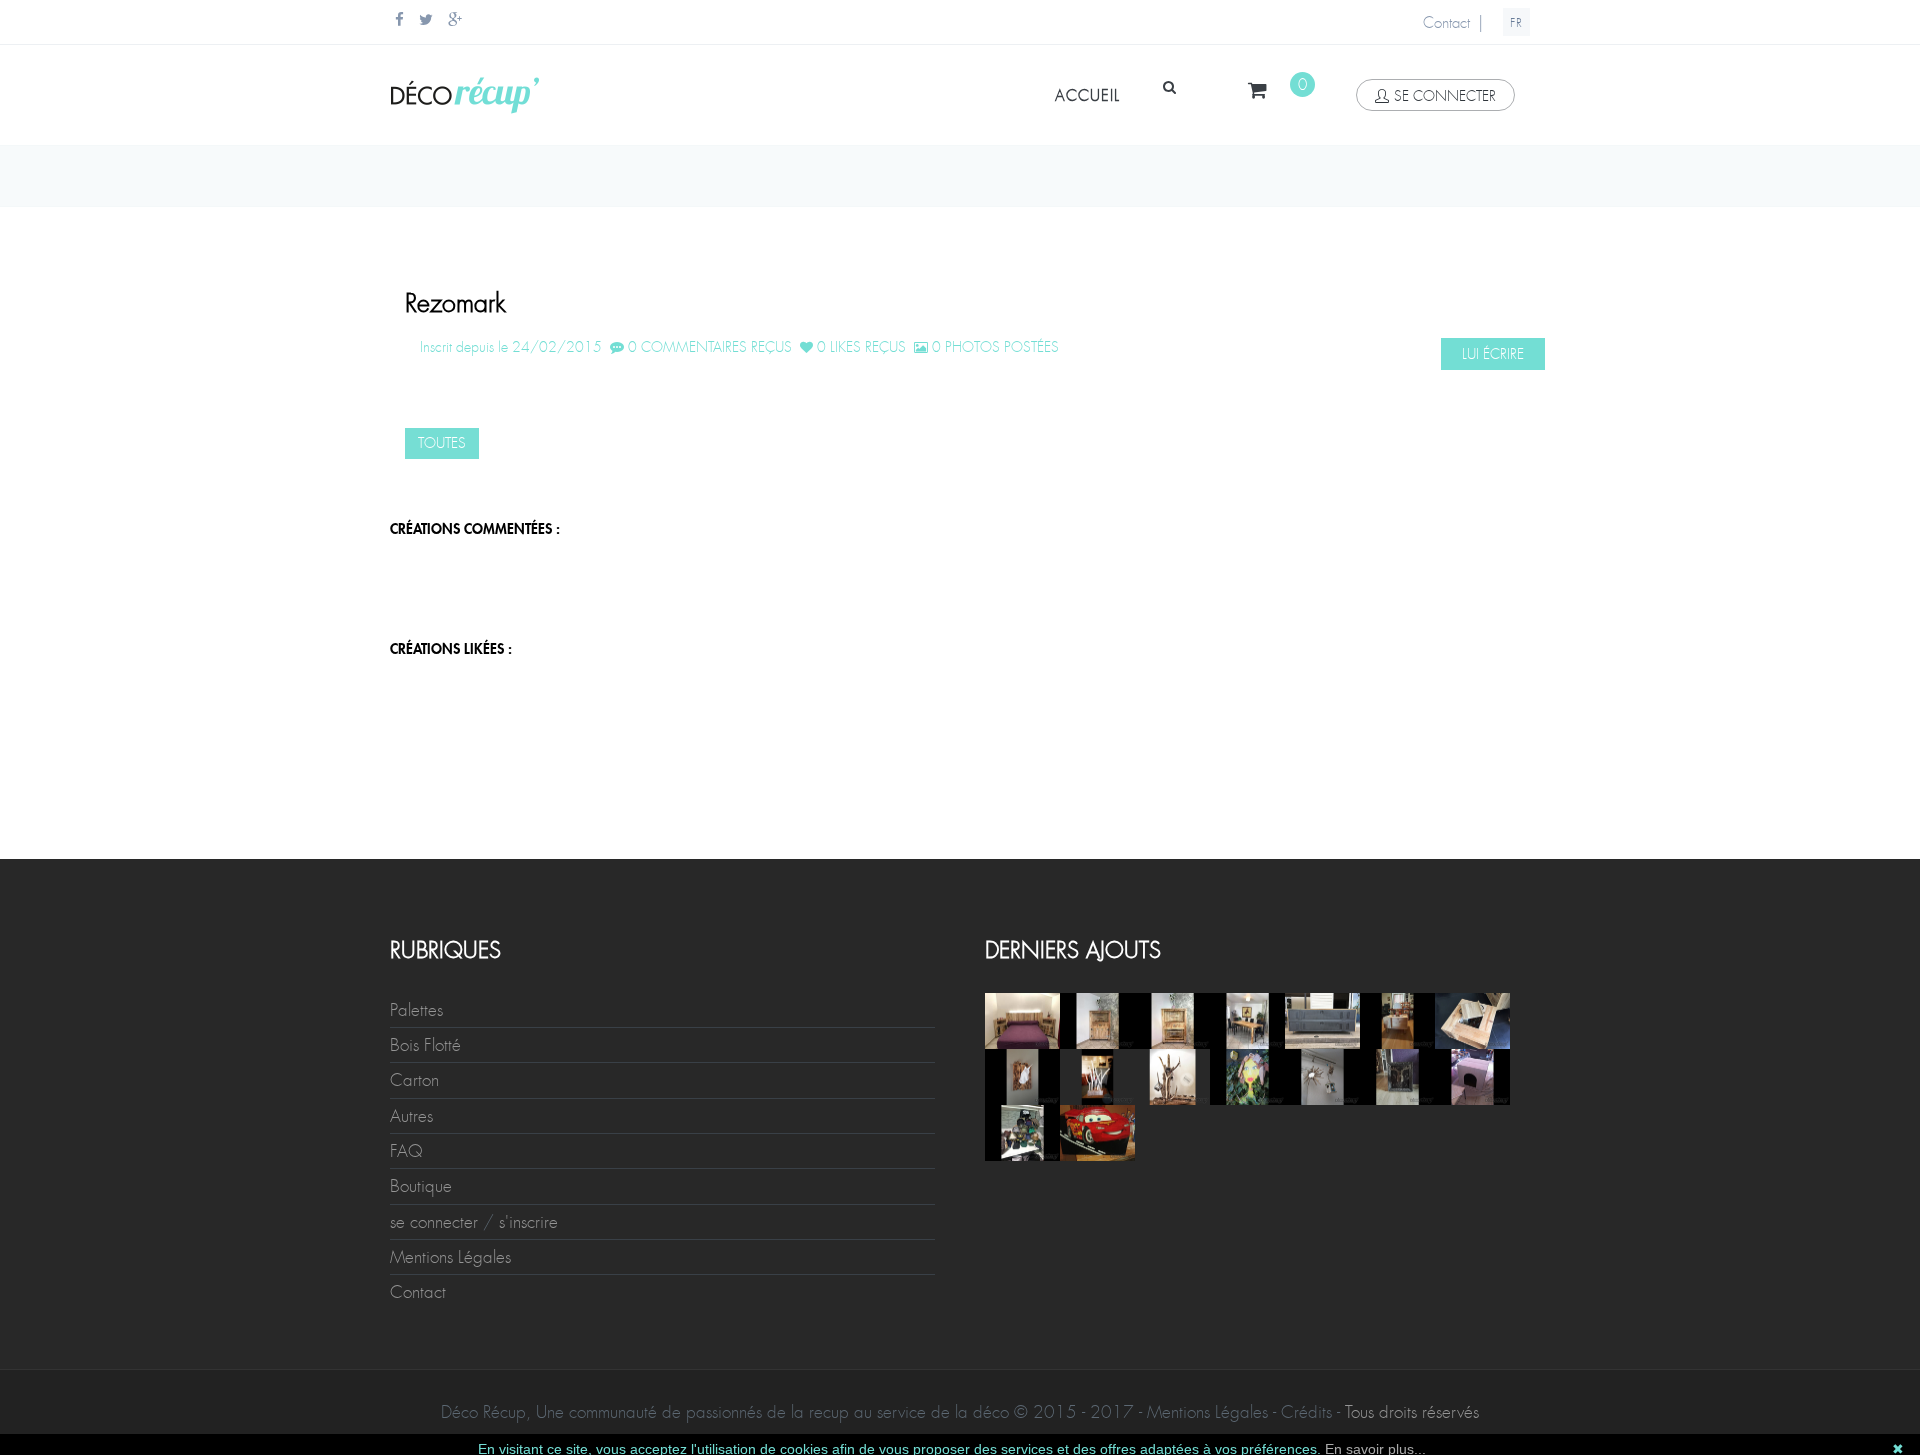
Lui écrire (1493, 354)
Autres (411, 1116)
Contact (1446, 23)
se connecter (1445, 96)
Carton (414, 1080)
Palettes (416, 1010)
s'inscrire (528, 1222)
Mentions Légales (450, 1257)
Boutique (421, 1186)
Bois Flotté (425, 1045)
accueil (1087, 96)
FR (1516, 23)
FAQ (406, 1151)
